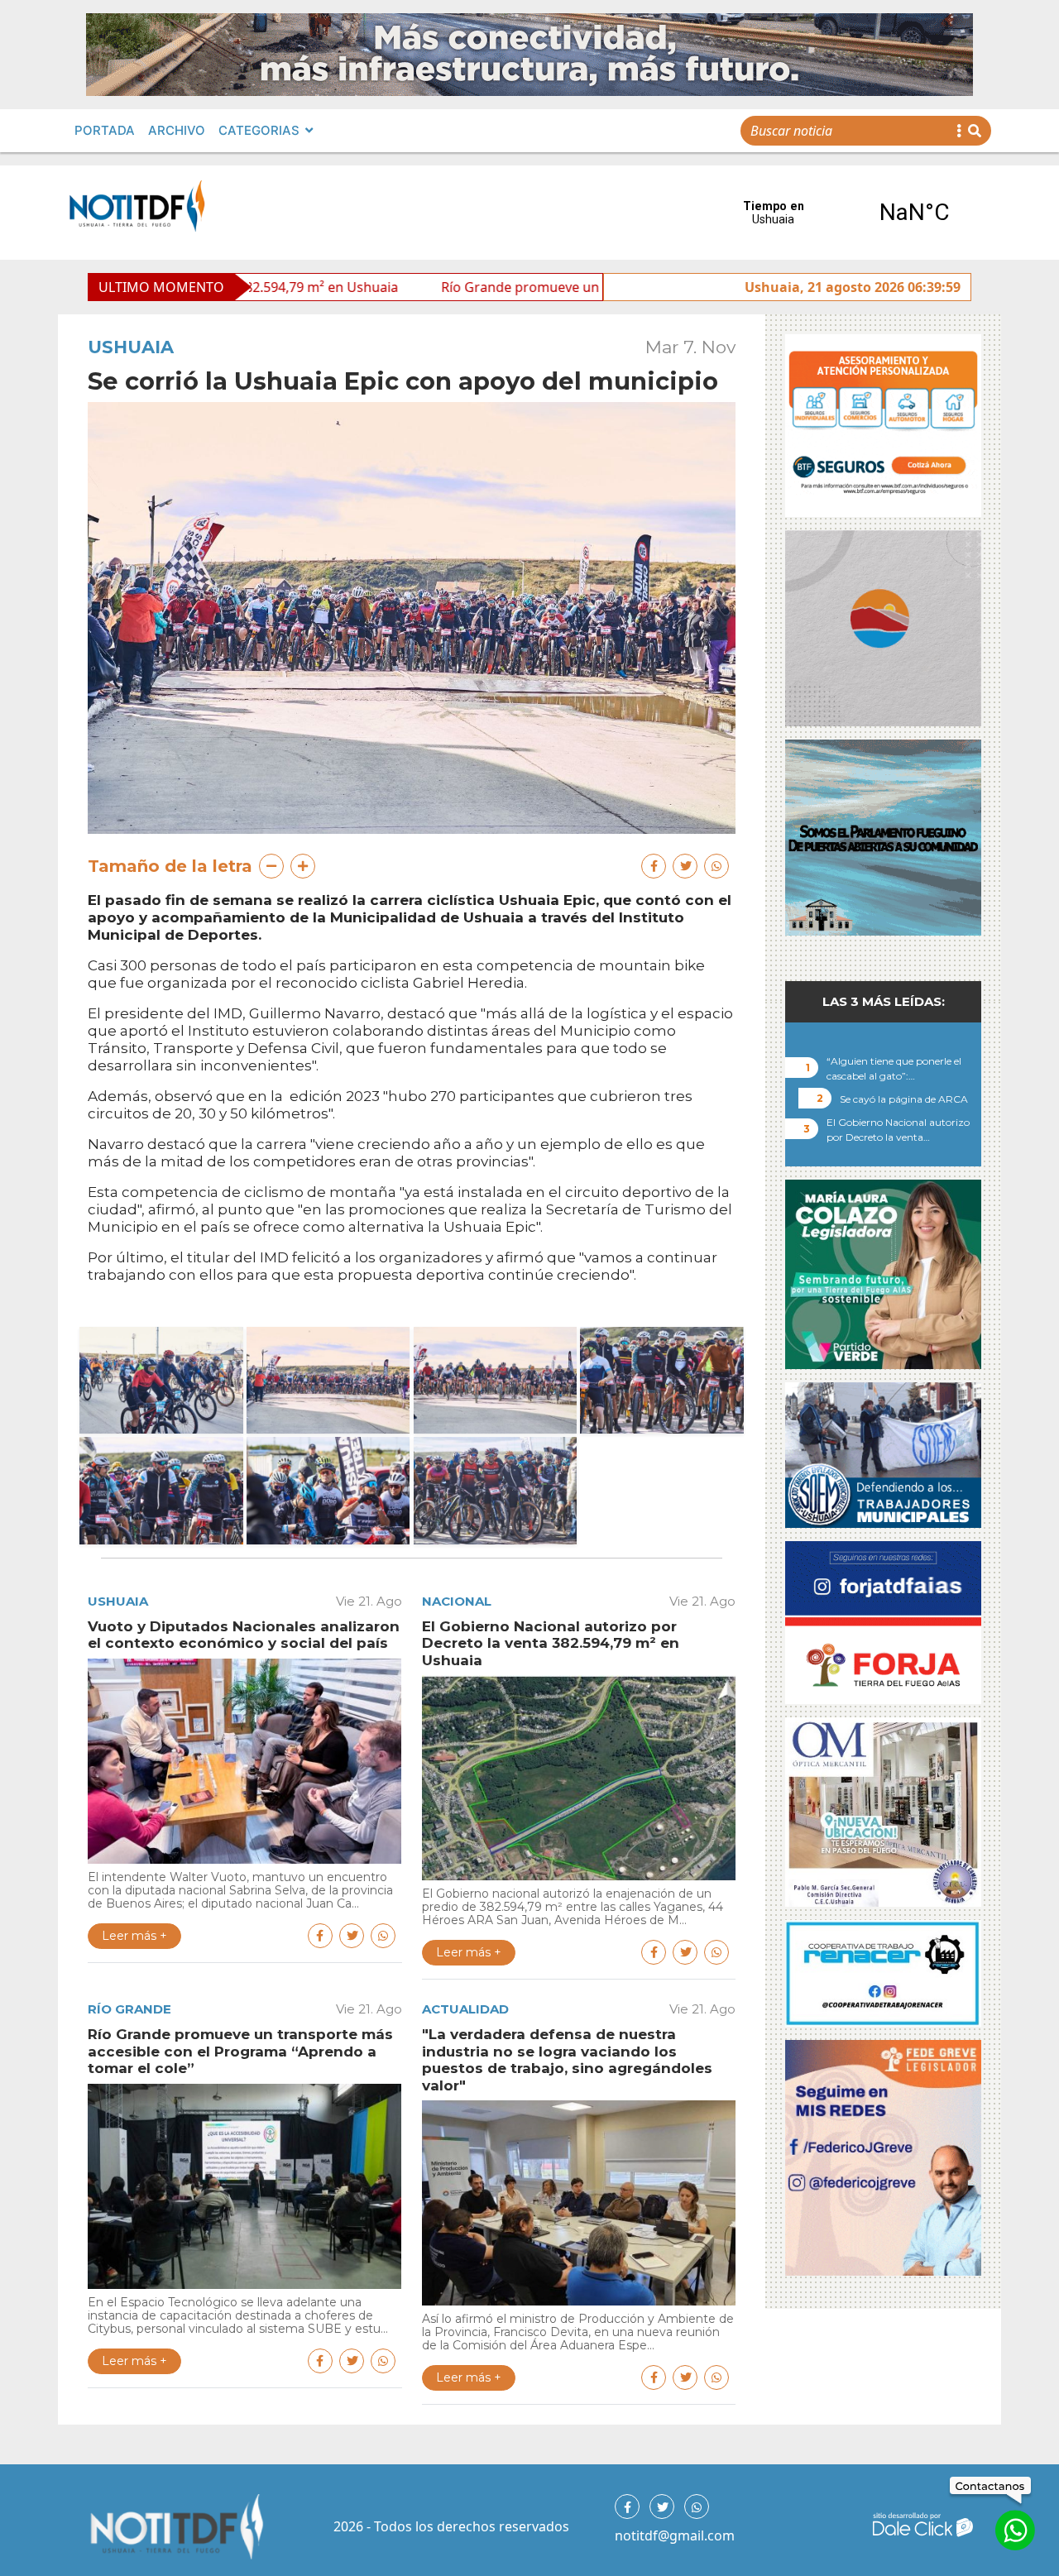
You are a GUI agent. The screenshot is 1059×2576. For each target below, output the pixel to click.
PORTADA (105, 130)
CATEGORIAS (259, 130)
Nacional (457, 1601)
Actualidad (465, 2009)
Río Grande (129, 2009)
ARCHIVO (177, 130)
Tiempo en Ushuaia (844, 213)
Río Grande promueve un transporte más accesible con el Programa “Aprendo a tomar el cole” (592, 287)
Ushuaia (131, 347)
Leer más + (134, 1936)
